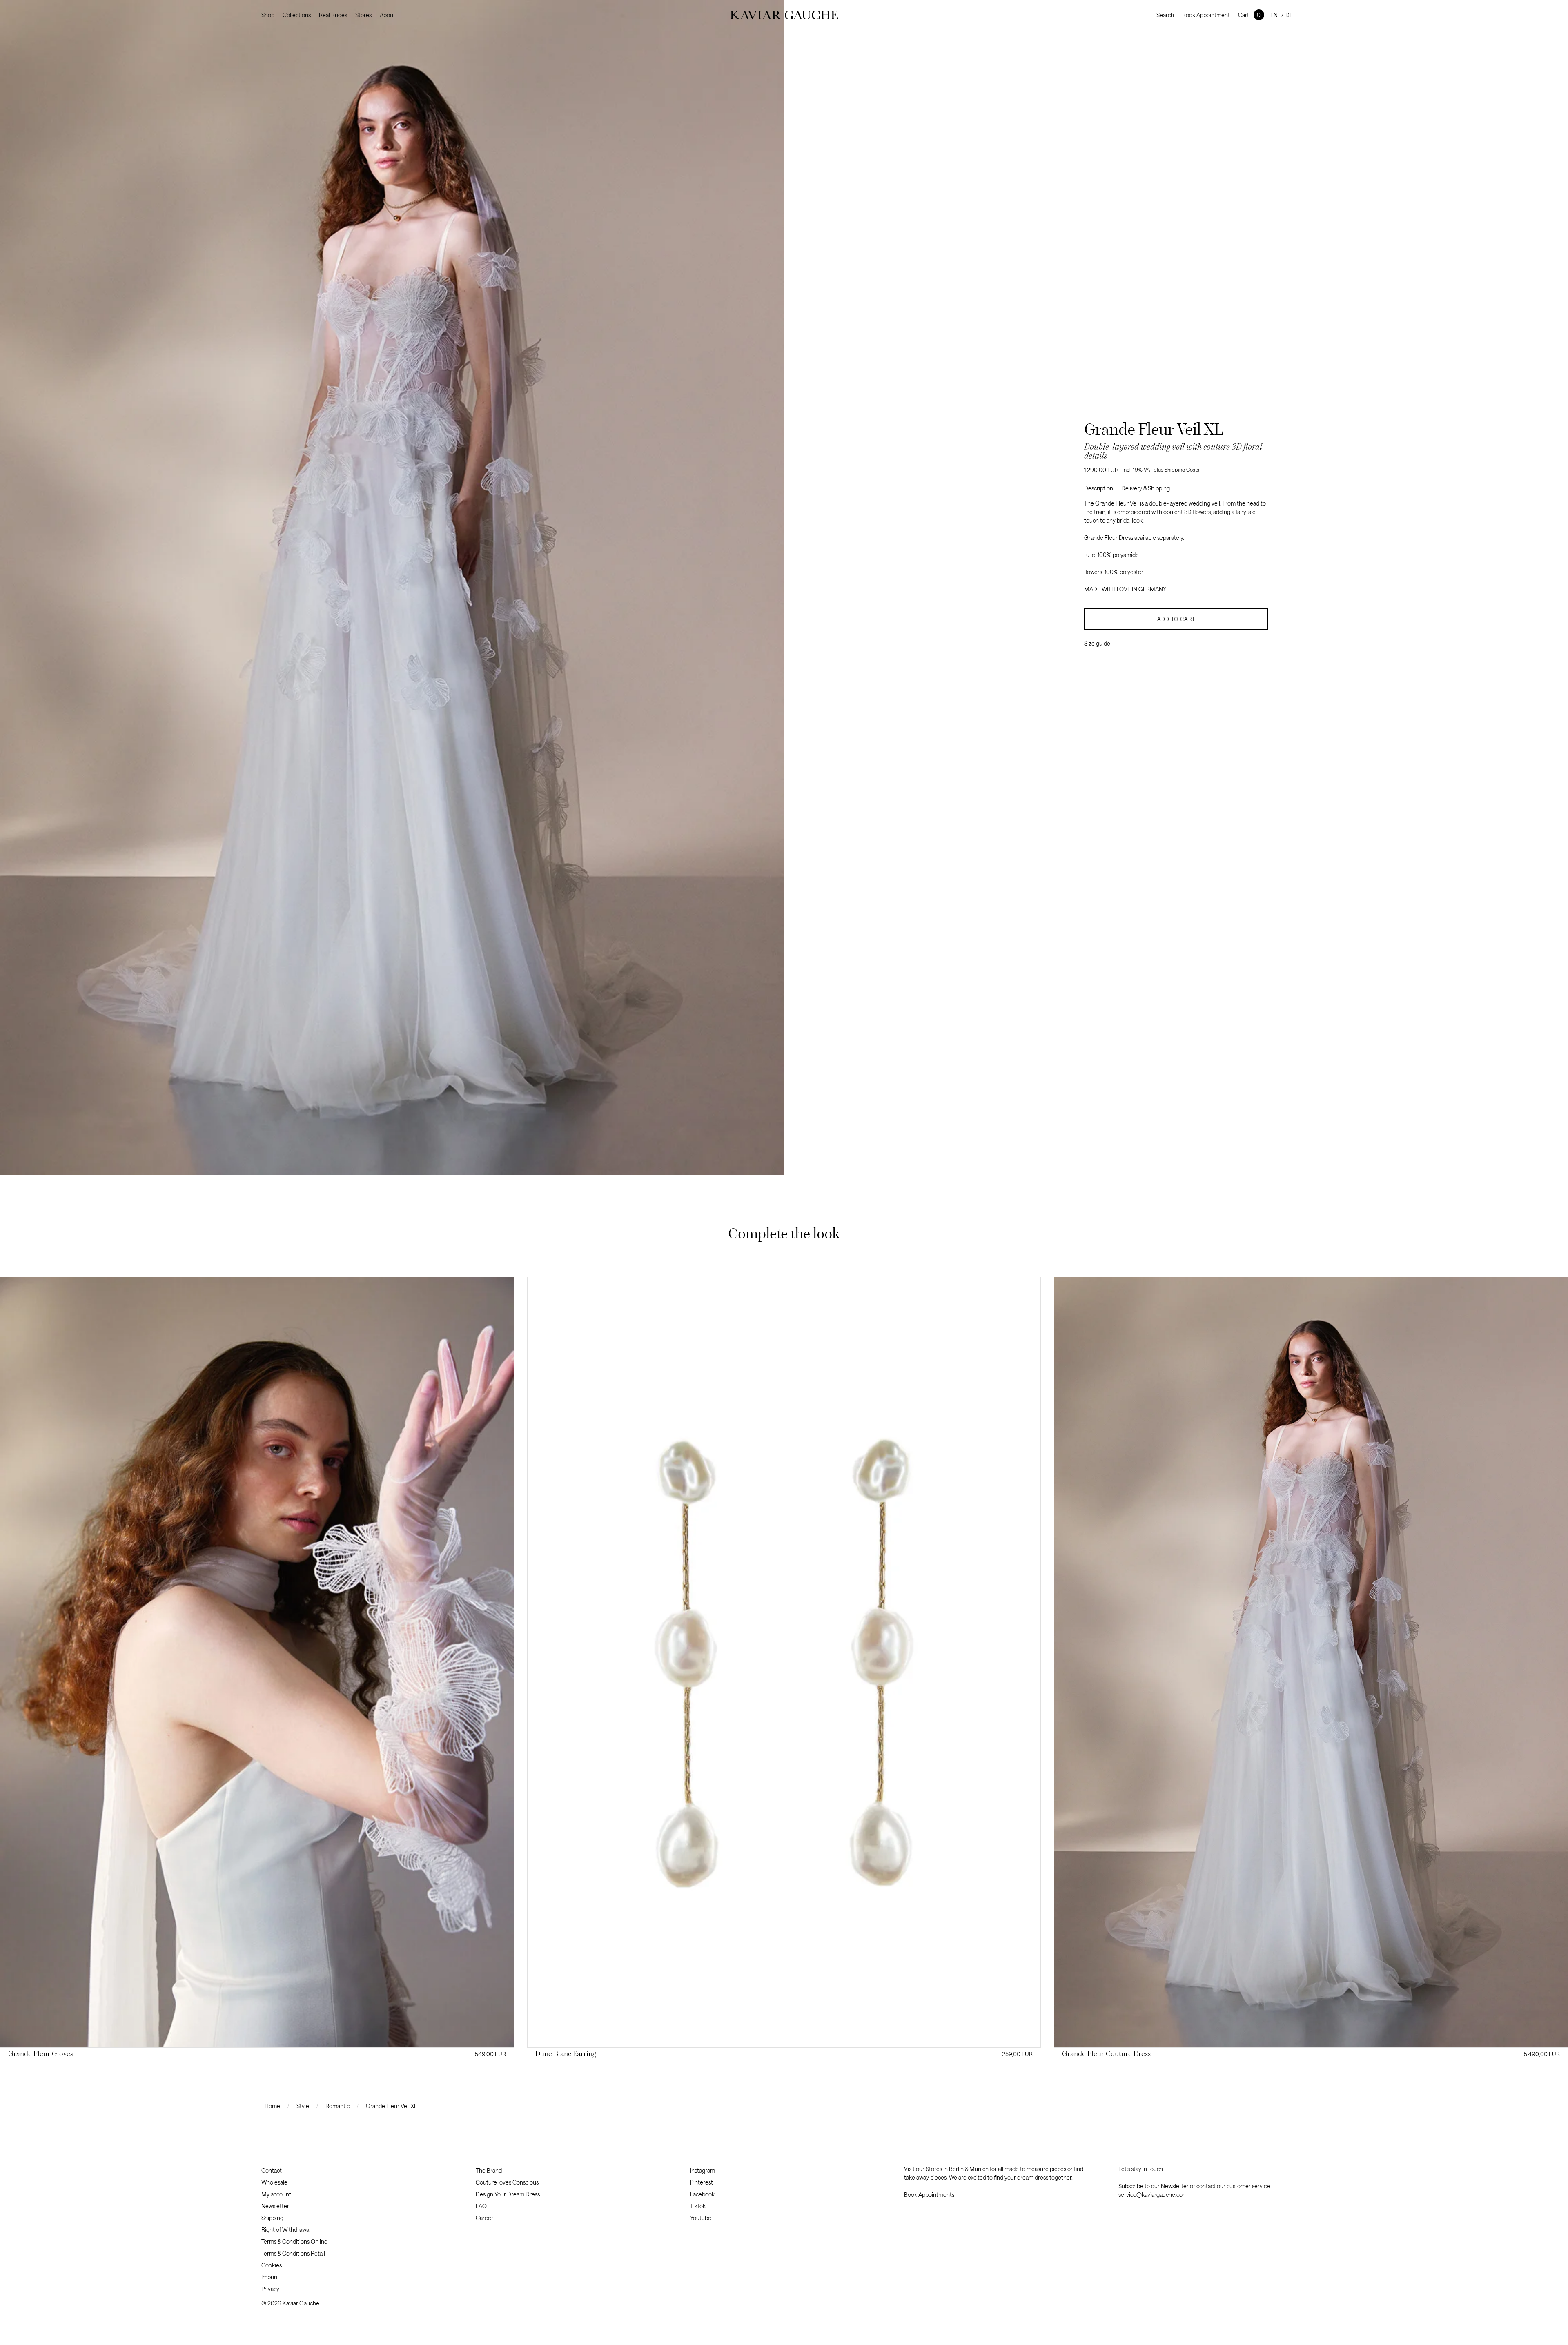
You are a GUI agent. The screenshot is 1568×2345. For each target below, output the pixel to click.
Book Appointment (1206, 15)
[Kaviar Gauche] (784, 15)
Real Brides (333, 15)
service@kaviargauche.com (1153, 2195)
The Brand (489, 2170)
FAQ (481, 2206)
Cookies (272, 2265)
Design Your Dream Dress (508, 2194)
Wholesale (274, 2182)
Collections (297, 15)
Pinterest (702, 2182)
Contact (272, 2170)
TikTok (698, 2206)
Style (303, 2106)
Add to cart (1176, 619)
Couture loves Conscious (507, 2182)
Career (484, 2218)
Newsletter (275, 2206)
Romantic (337, 2106)
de (1289, 15)
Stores (363, 15)
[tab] (1103, 488)
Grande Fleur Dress (1109, 538)
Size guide (1097, 643)
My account (276, 2194)
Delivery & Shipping (1146, 488)
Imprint (270, 2277)
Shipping (272, 2218)
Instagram (703, 2170)
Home (272, 2106)
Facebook (702, 2194)
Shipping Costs (1182, 470)
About (388, 15)
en (1274, 15)
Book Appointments (929, 2195)
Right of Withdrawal (286, 2230)
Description (1099, 488)
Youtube (701, 2218)
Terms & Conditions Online (294, 2241)
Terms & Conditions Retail (293, 2253)
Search (1165, 15)
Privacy (270, 2289)
